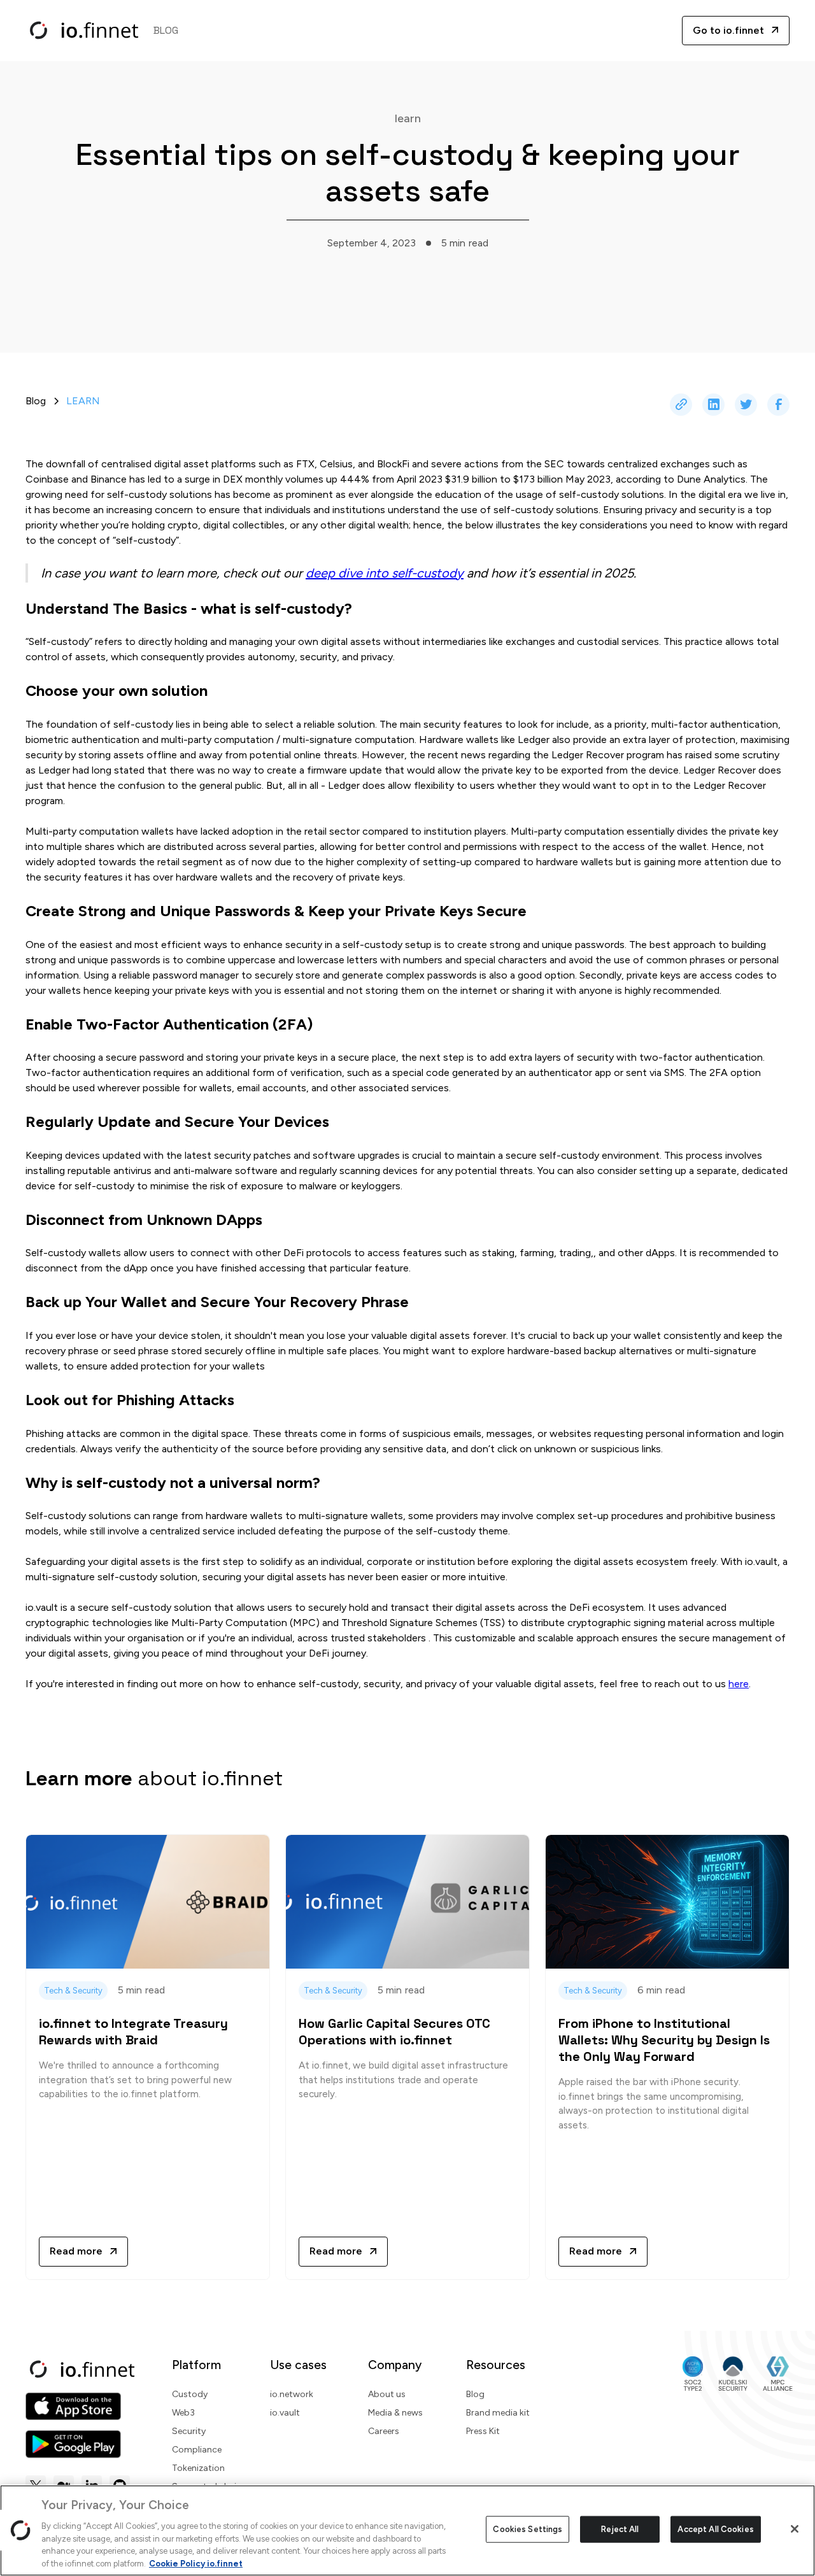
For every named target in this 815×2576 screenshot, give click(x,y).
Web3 (183, 2413)
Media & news (395, 2413)
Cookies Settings (528, 2529)
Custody (190, 2394)
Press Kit (483, 2431)
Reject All (620, 2529)
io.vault (285, 2413)
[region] (407, 2530)
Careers (384, 2431)
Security (189, 2431)
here (739, 1684)
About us (387, 2394)
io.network (292, 2394)
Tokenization (198, 2468)
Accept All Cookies (715, 2529)
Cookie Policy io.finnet (196, 2563)
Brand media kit (498, 2413)
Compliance (197, 2450)
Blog (475, 2394)
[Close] (795, 2529)
